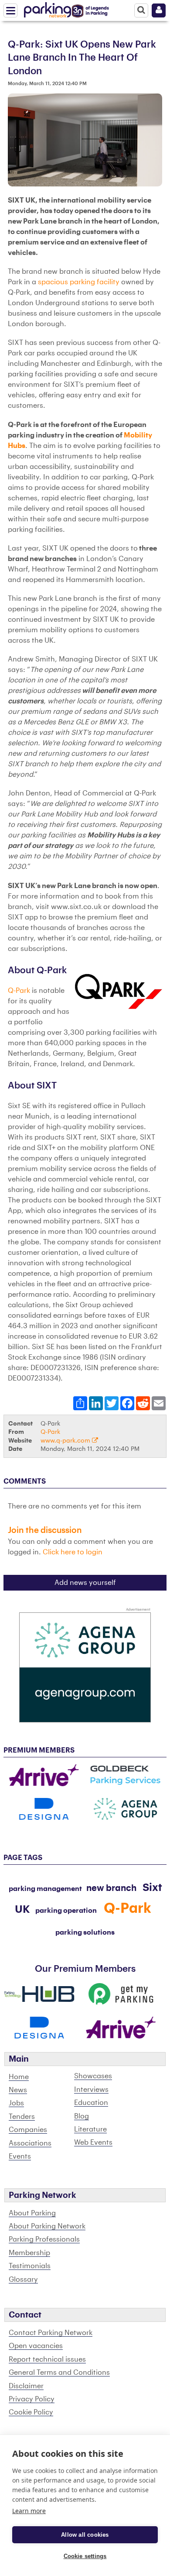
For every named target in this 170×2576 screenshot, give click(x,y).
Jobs (16, 2103)
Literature (90, 2129)
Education (91, 2103)
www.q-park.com (66, 1441)
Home (19, 2077)
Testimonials (30, 2266)
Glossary (23, 2280)
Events (20, 2156)
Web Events (93, 2142)
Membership (29, 2253)
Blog (82, 2116)
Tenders (22, 2117)
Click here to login (73, 1552)
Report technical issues (47, 2359)
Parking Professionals (44, 2239)
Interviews (91, 2090)
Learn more (29, 2511)
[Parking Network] (48, 8)
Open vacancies (36, 2346)
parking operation (66, 1911)
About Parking (32, 2213)
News (18, 2090)
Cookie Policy (31, 2412)
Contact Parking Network (51, 2333)
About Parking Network (47, 2226)
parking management (45, 1889)
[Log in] (159, 10)
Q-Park (19, 991)
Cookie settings (85, 2556)
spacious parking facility (78, 282)
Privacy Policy (32, 2399)
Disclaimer (26, 2386)
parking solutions (85, 1932)
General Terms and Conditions (59, 2373)
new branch (111, 1888)
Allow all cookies (85, 2535)
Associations (30, 2143)
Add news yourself (85, 1583)
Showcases (93, 2076)
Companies (28, 2130)
